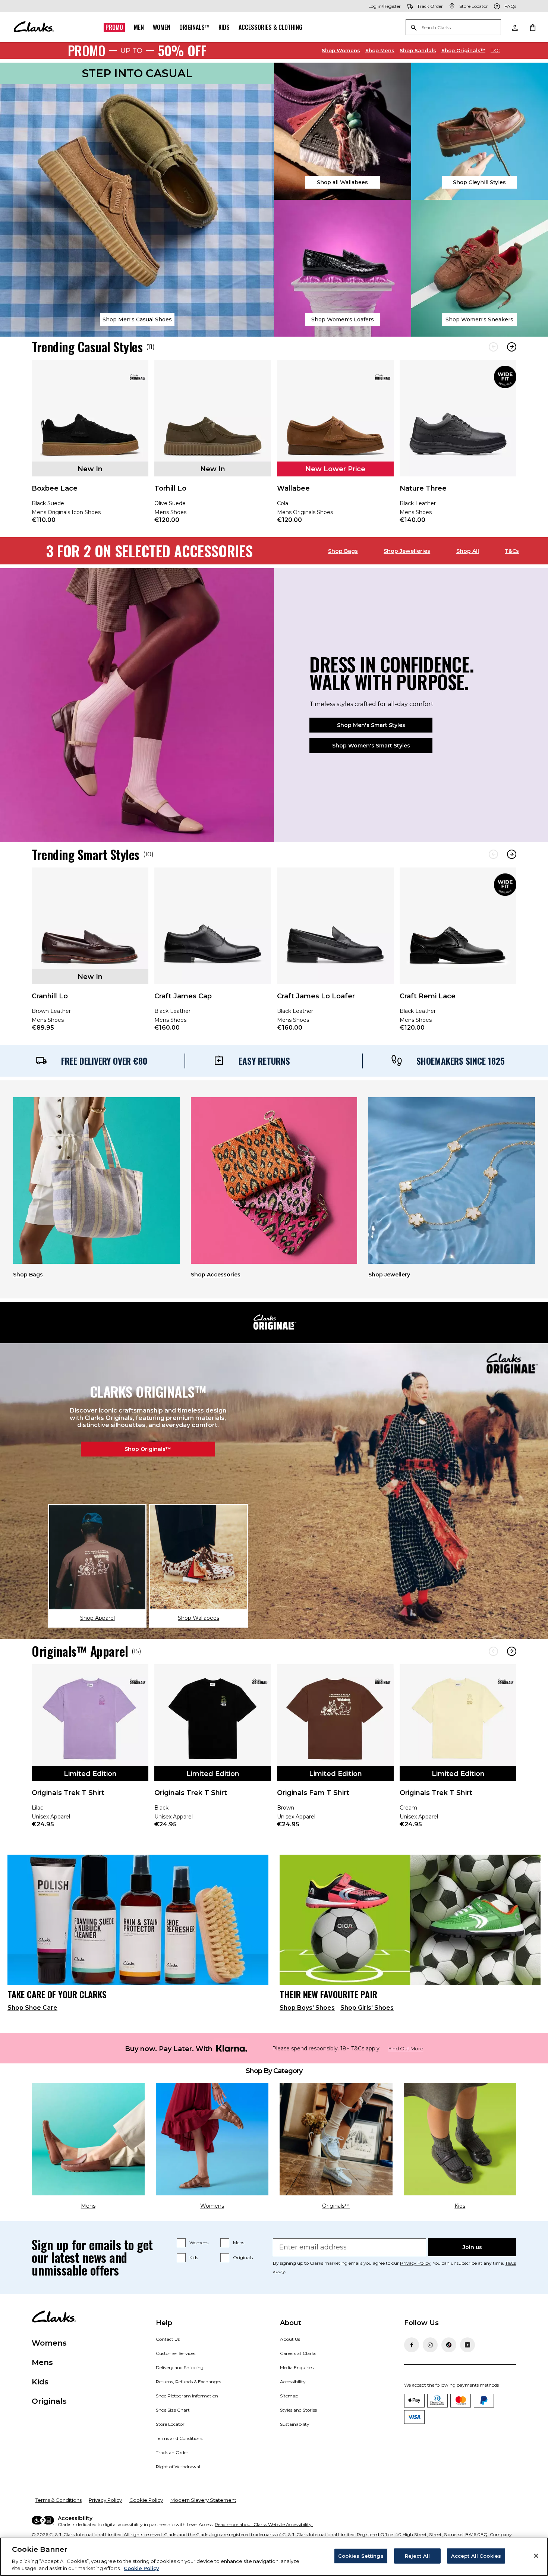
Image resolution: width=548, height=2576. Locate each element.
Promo (114, 27)
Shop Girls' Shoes (367, 2008)
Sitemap (289, 2396)
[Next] (512, 347)
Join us (472, 2247)
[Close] (536, 2556)
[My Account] (514, 27)
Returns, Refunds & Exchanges (188, 2382)
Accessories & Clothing (270, 27)
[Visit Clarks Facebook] (412, 2345)
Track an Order (172, 2452)
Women (162, 27)
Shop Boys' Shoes (307, 2008)
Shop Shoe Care (32, 2008)
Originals (243, 2257)
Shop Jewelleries (407, 551)
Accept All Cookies (476, 2556)
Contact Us (168, 2339)
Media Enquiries (297, 2367)
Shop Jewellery (389, 1275)
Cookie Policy (146, 2500)
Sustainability (295, 2424)
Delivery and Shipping (180, 2367)
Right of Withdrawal (178, 2467)
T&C (495, 50)
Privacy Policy (415, 2263)
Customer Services (176, 2353)
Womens (341, 50)
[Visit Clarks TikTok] (449, 2345)
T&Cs (512, 551)
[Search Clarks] (453, 28)
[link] (90, 447)
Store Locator (170, 2424)
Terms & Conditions (59, 2500)
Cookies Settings (361, 2556)
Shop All (468, 551)
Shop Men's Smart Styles (371, 725)
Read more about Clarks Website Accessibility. (264, 2524)
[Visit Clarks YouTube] (467, 2345)
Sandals (418, 50)
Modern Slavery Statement (203, 2500)
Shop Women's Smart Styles (371, 746)
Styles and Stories (298, 2410)
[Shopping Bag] (532, 27)
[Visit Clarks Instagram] (430, 2345)
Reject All (417, 2556)
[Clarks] (34, 27)
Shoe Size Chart (173, 2410)
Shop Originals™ (148, 1449)
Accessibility (293, 2382)
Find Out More (406, 2049)
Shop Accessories (216, 1275)
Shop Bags (343, 551)
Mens (380, 50)
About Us (290, 2339)
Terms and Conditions (179, 2438)
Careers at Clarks (298, 2353)
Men (139, 27)
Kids (224, 27)
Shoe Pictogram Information (187, 2396)
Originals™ (194, 27)
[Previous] (493, 347)
